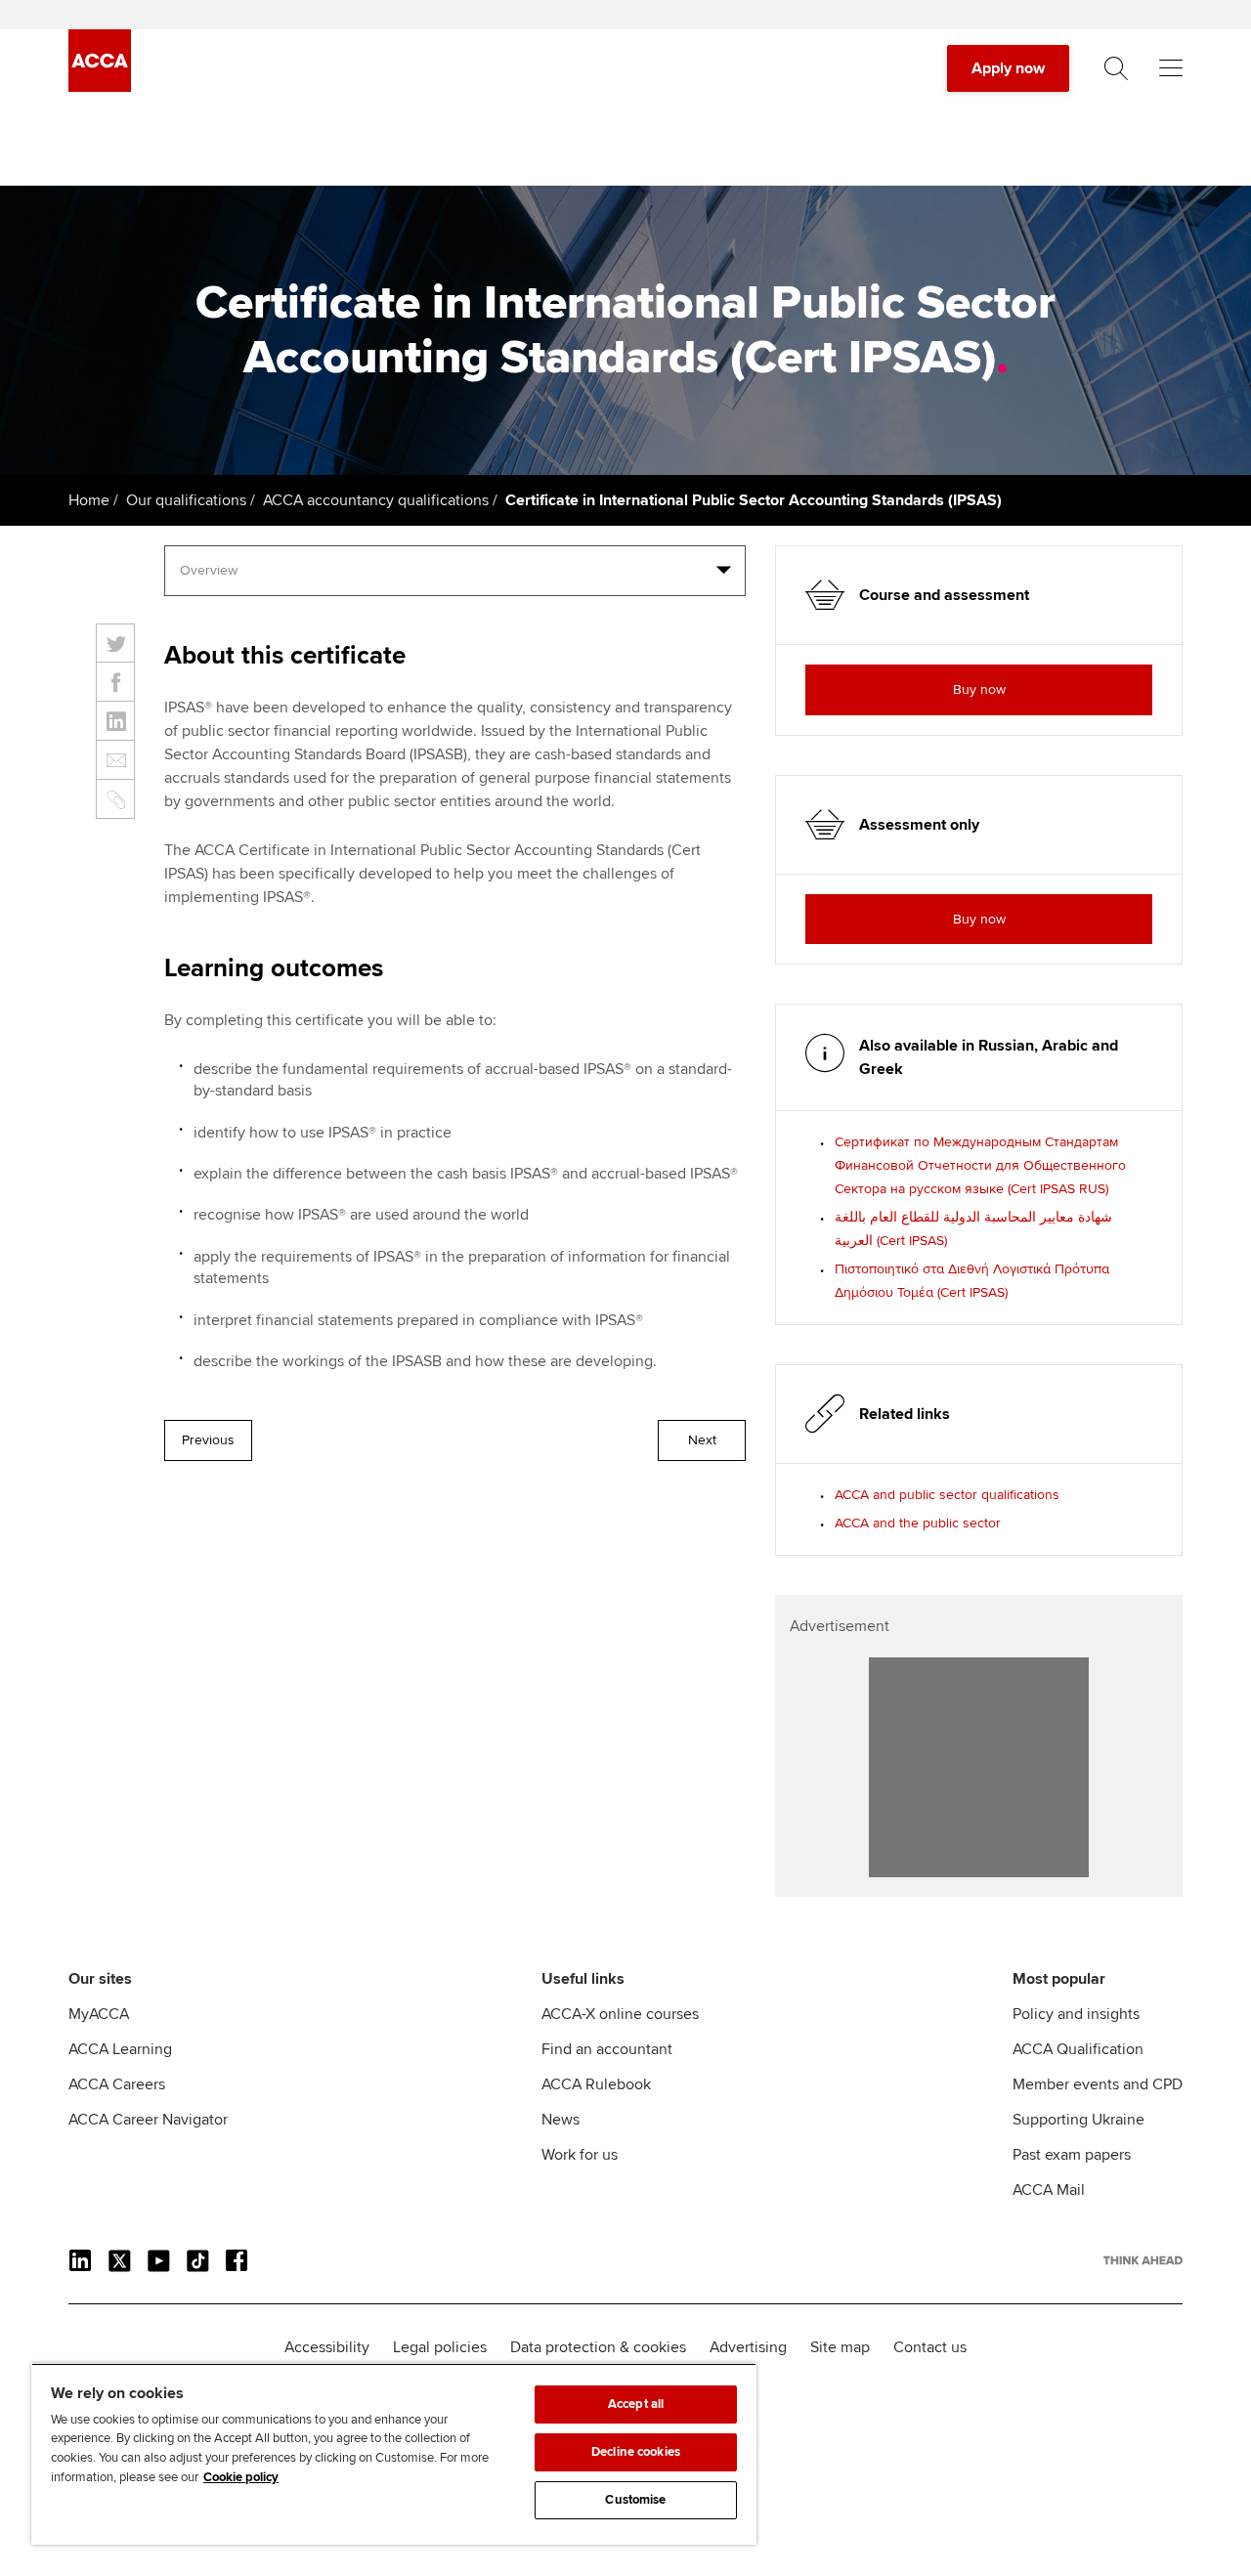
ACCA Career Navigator (148, 2120)
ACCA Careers (117, 2084)
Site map (840, 2347)
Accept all (636, 2404)
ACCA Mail (1049, 2190)
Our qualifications (186, 500)
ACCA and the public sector (918, 1523)
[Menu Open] (1171, 68)
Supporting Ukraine (1078, 2120)
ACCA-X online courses (620, 2014)
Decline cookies (636, 2452)
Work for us (580, 2155)
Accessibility (327, 2347)
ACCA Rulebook (596, 2084)
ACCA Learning (120, 2049)
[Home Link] (1143, 2260)
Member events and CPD (1098, 2084)
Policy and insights (1076, 2014)
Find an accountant (607, 2049)
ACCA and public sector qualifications (947, 1495)
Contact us (930, 2347)
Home (89, 500)
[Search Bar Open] (1116, 68)
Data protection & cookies (598, 2347)
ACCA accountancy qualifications (376, 500)
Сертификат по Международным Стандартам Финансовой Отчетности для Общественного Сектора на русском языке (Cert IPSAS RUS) (980, 1165)
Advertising (748, 2347)
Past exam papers (1072, 2155)
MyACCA (99, 2014)
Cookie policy (241, 2477)
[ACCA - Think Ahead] (100, 87)
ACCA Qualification (1078, 2049)
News (561, 2120)
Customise (635, 2500)
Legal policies (440, 2347)
